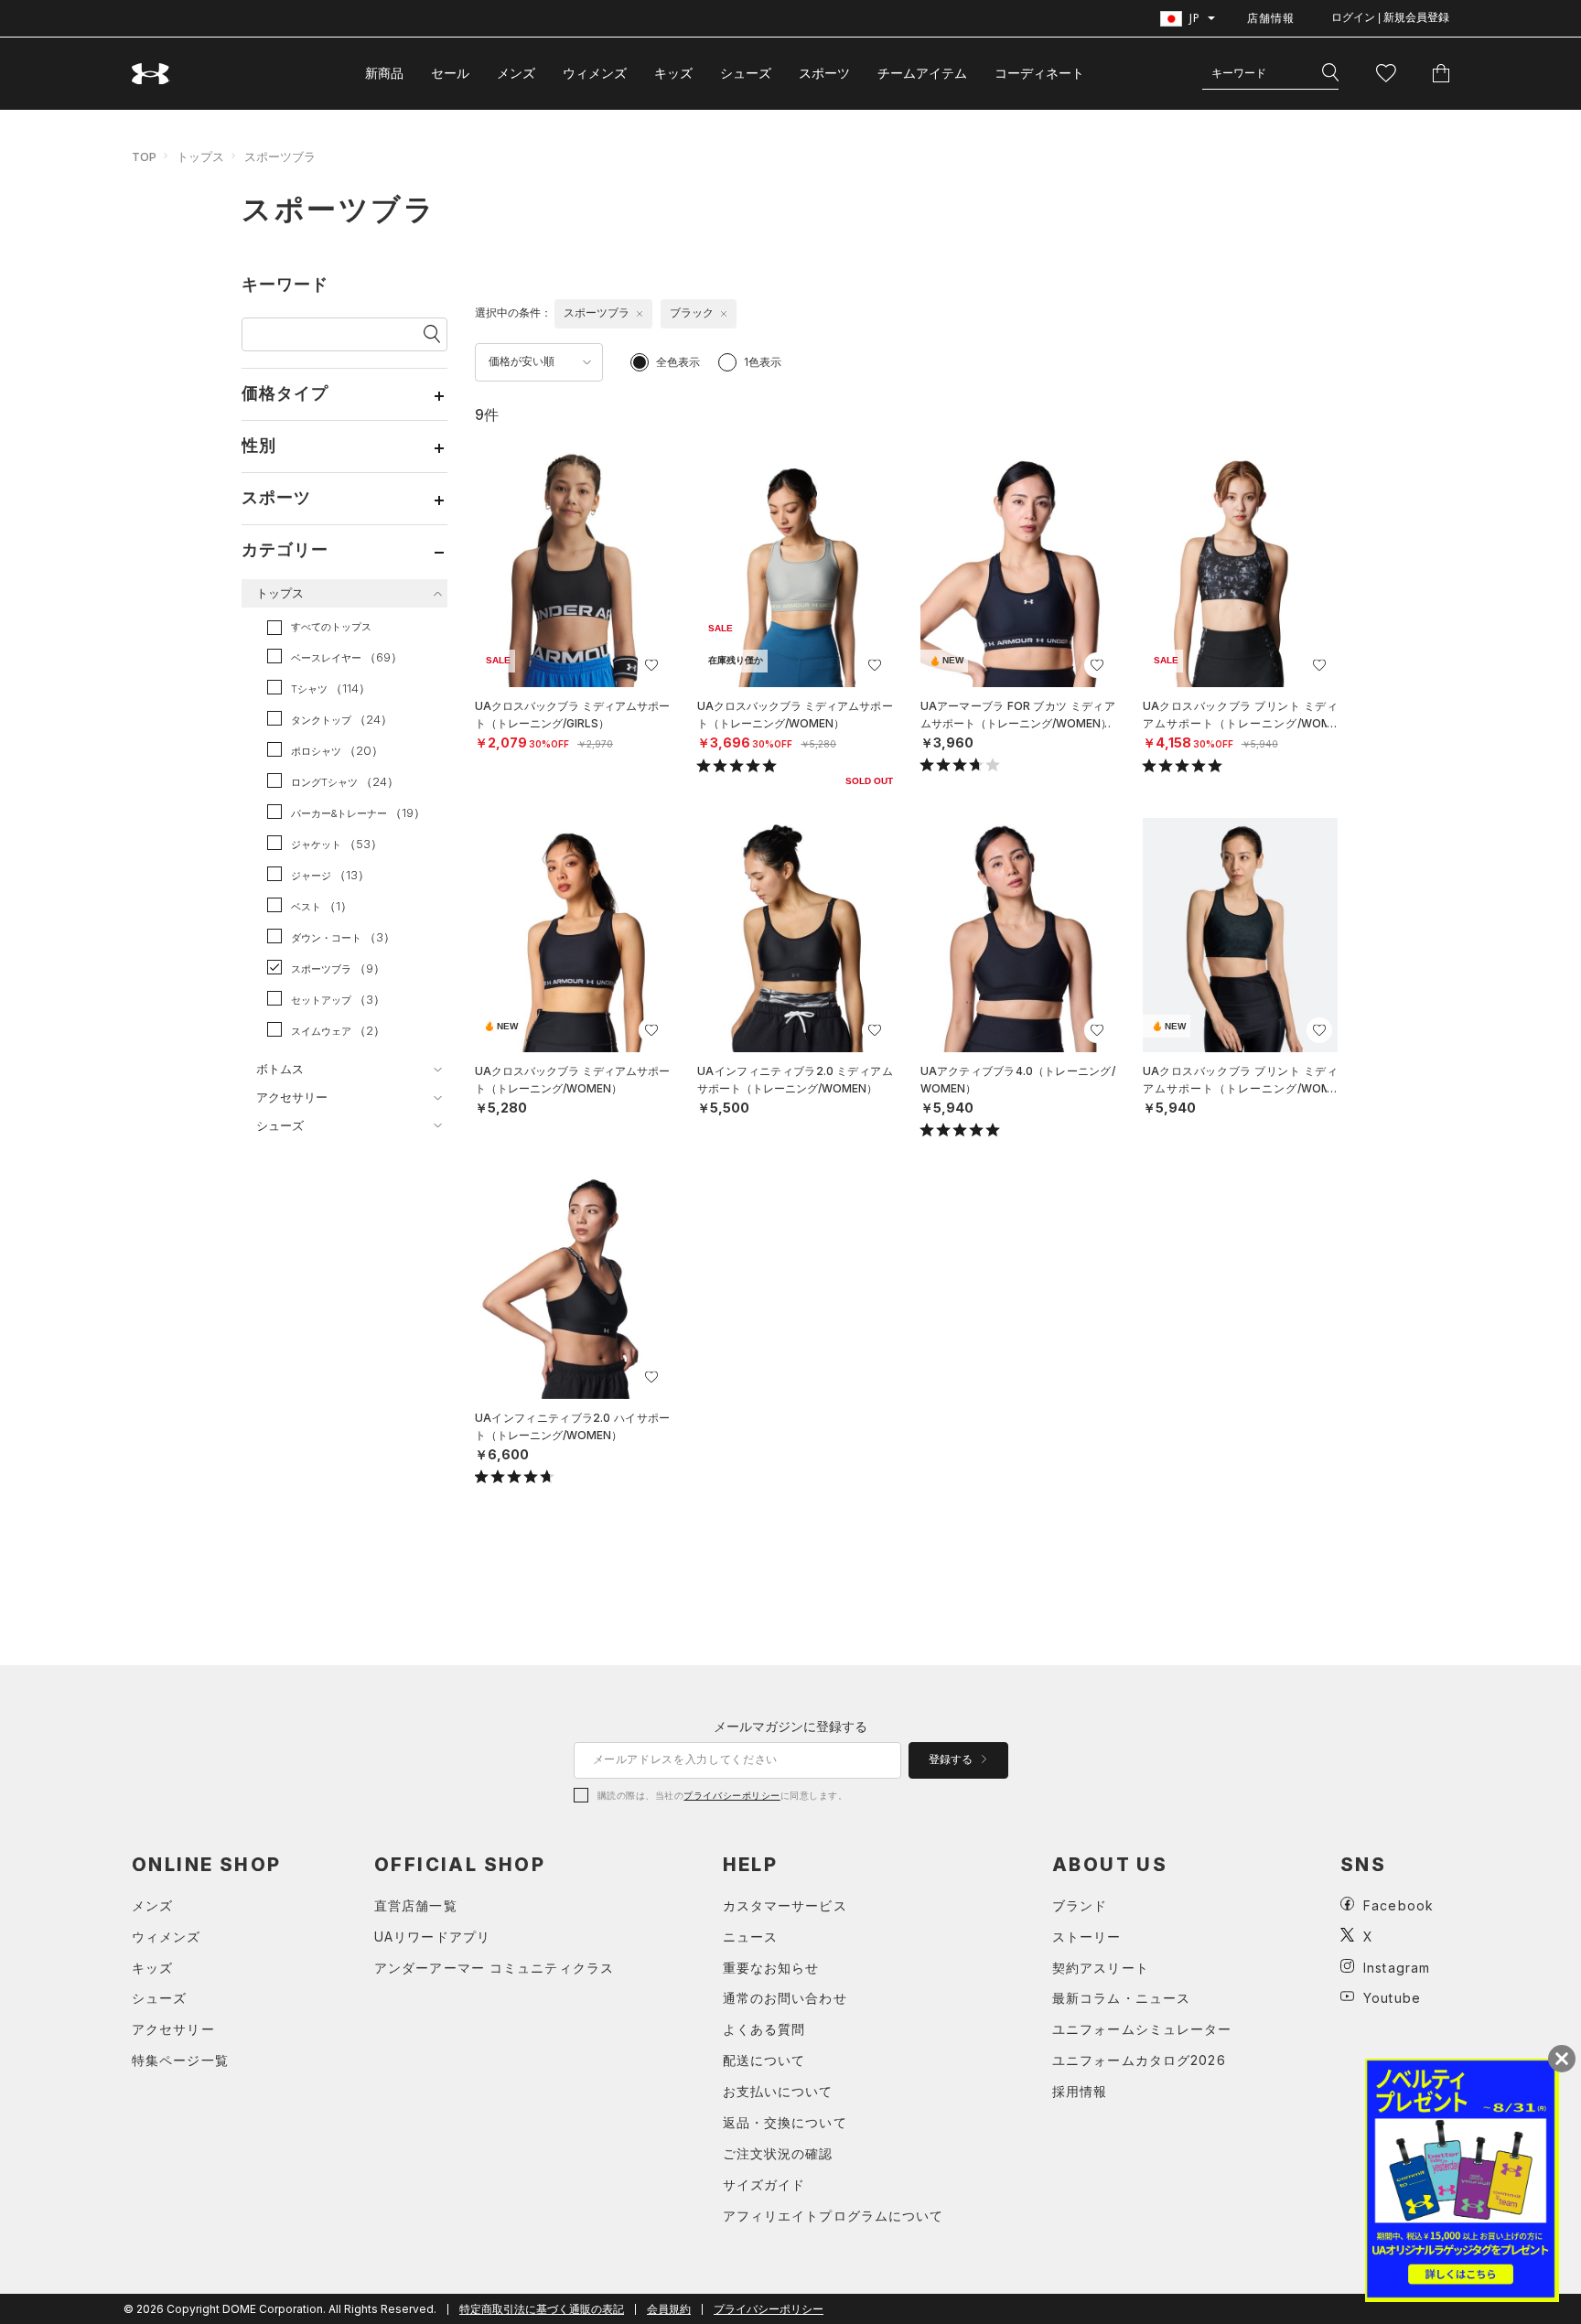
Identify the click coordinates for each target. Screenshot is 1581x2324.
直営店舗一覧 (416, 1905)
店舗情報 (1271, 18)
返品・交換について (785, 2122)
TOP (144, 156)
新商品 (384, 73)
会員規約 (669, 2309)
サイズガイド (764, 2184)
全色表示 (678, 362)
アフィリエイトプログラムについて (834, 2216)
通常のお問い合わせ (785, 1998)
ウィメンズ (595, 73)
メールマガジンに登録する (790, 1726)
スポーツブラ (280, 156)
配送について (764, 2060)
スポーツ (824, 73)
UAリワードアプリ (432, 1937)
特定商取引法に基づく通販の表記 (542, 2309)
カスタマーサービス (785, 1905)
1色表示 (763, 362)
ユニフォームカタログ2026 (1139, 2060)
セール (450, 73)
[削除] (640, 314)
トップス (200, 156)
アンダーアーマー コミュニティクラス (494, 1968)
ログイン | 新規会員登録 (1390, 17)
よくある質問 (764, 2029)
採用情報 (1080, 2091)
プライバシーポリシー (731, 1795)
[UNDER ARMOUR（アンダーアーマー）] (151, 74)
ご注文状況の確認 (778, 2153)
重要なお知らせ (771, 1968)
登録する (952, 1759)
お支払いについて (778, 2091)
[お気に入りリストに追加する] (651, 665)
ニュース (750, 1937)
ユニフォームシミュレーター (1142, 2029)
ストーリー (1087, 1937)
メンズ (516, 73)
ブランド (1080, 1905)
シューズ (746, 73)
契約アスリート (1101, 1968)
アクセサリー (173, 2029)
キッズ (673, 73)
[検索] (1330, 73)
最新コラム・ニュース (1121, 1998)
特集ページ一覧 (180, 2060)
